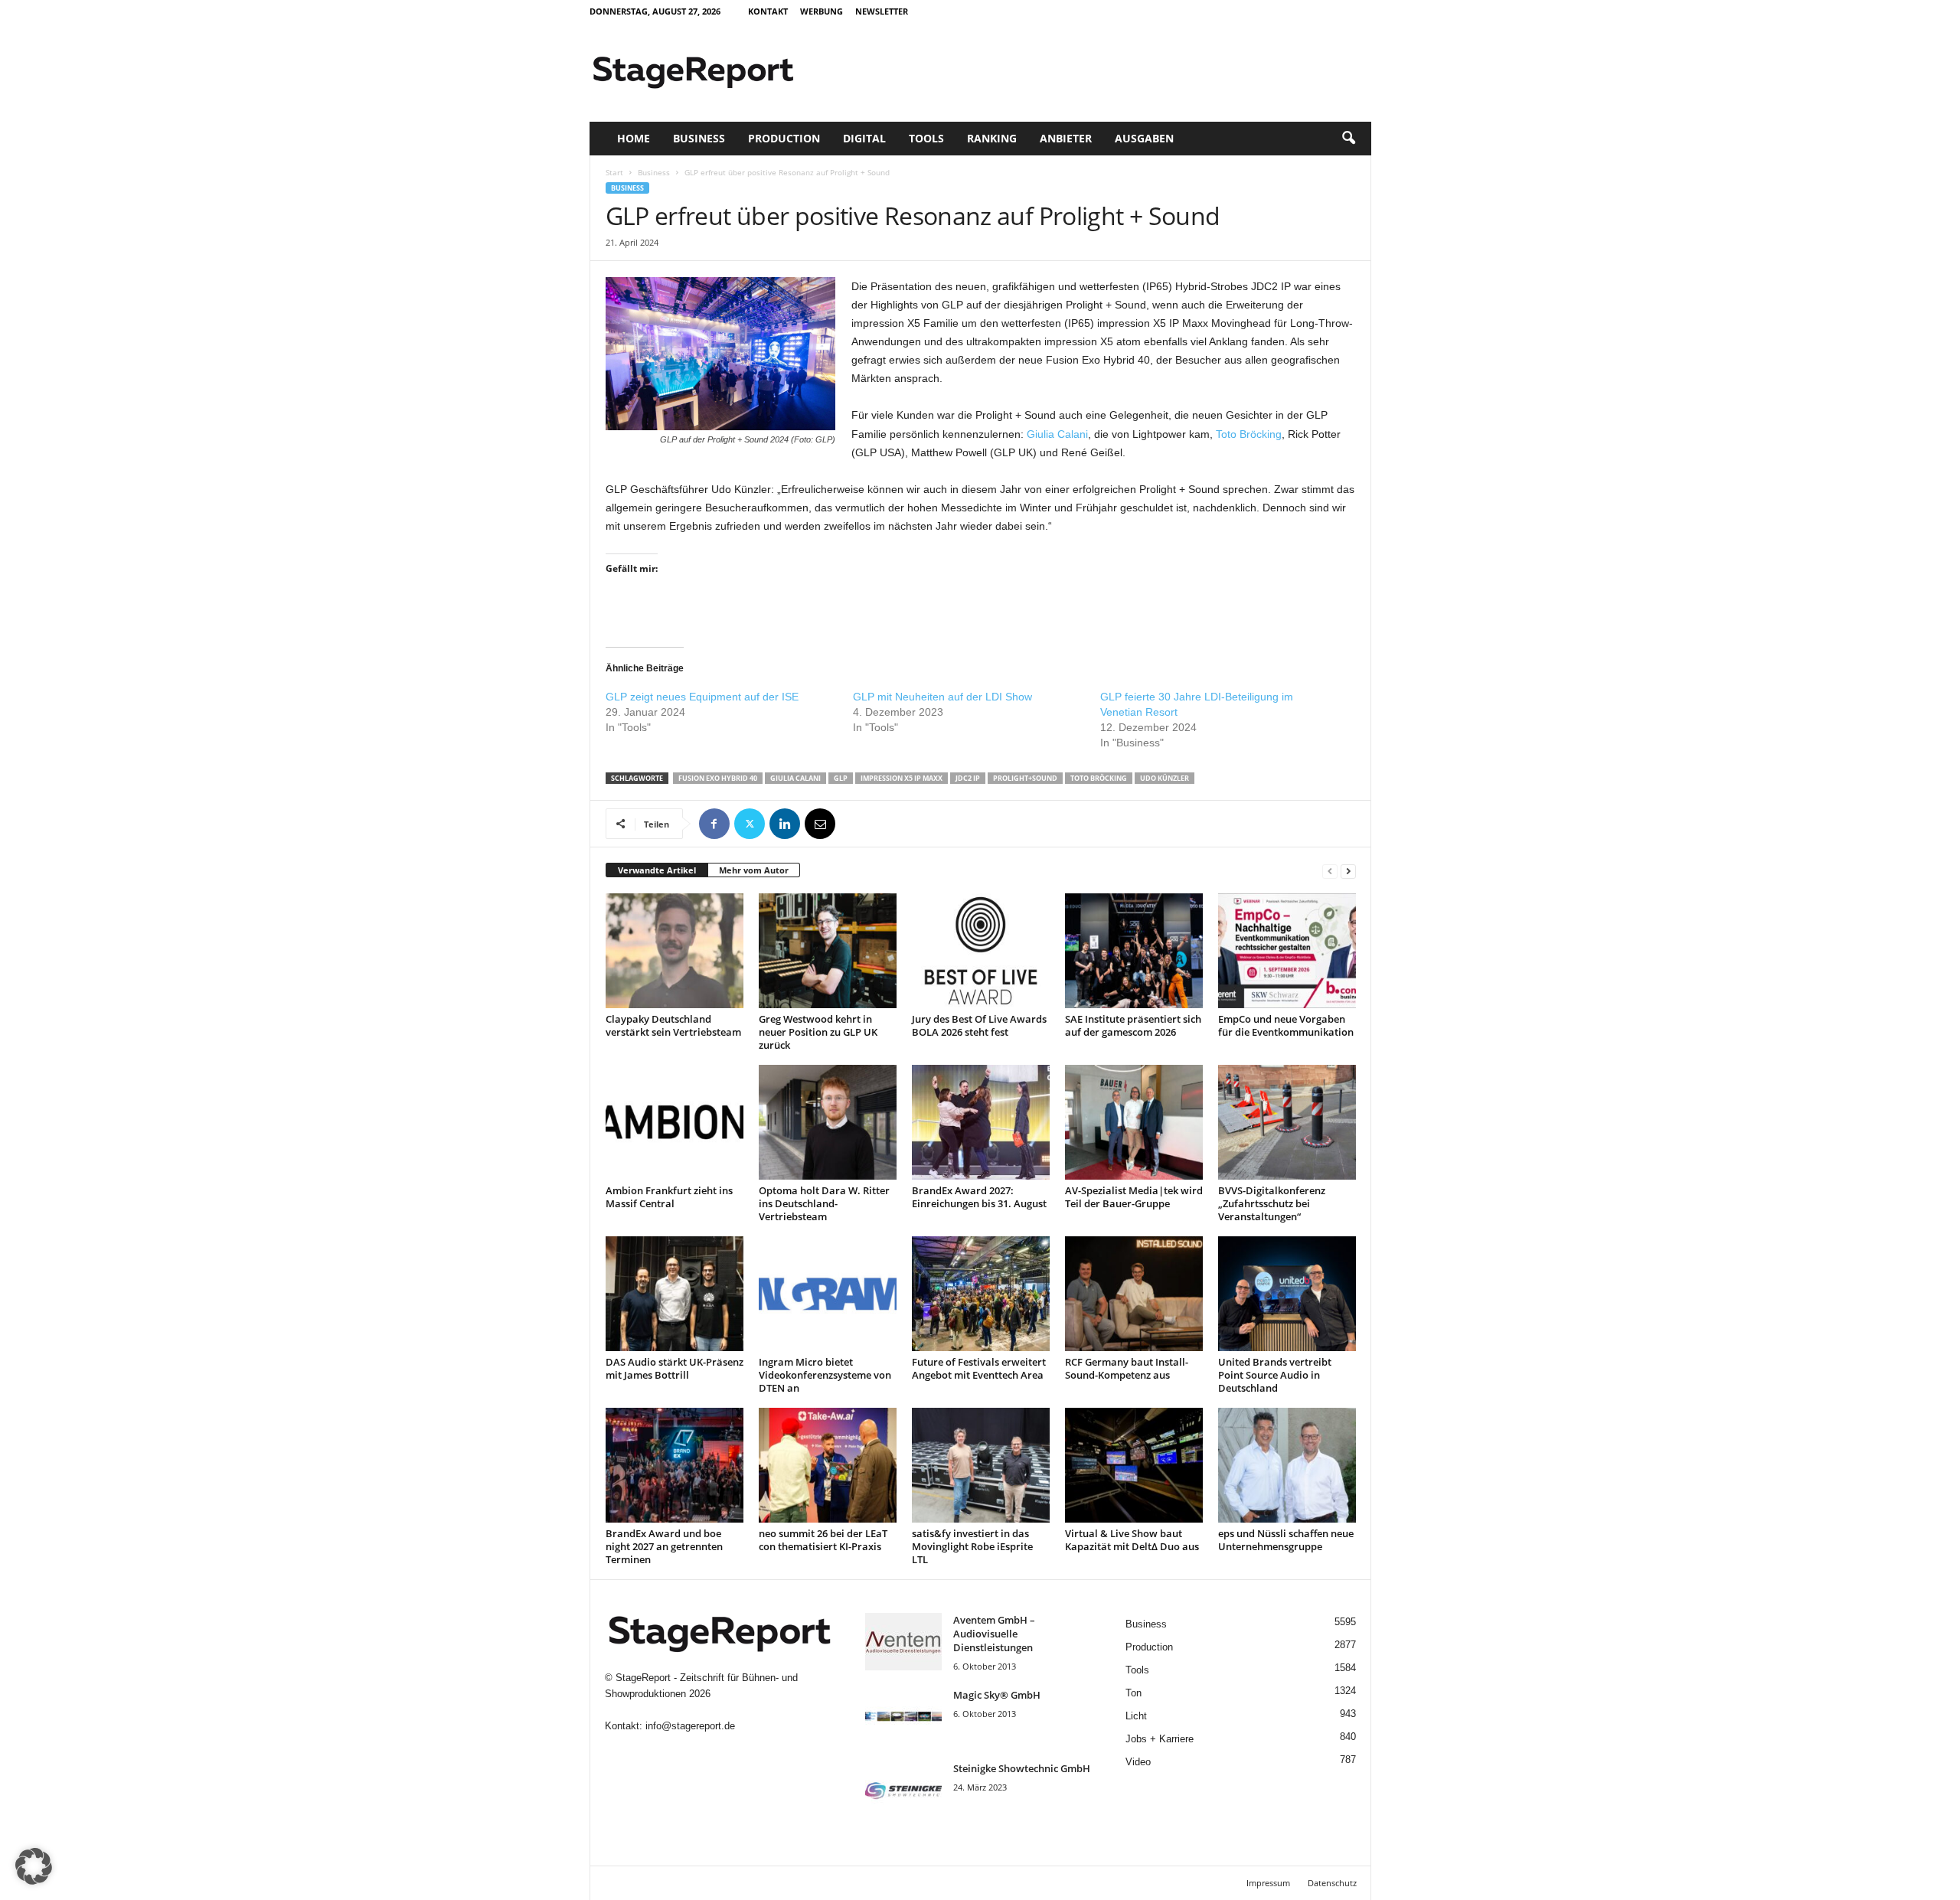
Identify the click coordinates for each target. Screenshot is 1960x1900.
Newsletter (882, 11)
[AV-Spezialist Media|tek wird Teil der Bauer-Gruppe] (1134, 1122)
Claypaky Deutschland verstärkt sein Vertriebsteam (673, 1025)
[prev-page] (1330, 871)
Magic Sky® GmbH (997, 1695)
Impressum (1268, 1883)
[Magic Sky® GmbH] (903, 1717)
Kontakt (768, 11)
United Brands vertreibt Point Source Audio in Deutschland (1275, 1375)
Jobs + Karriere (1160, 1739)
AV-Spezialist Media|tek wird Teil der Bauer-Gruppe (1134, 1197)
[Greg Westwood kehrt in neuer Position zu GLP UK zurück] (828, 951)
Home (634, 138)
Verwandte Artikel (657, 870)
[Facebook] (714, 824)
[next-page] (1348, 871)
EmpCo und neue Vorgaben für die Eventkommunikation (1286, 1025)
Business (699, 138)
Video (1138, 1762)
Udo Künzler (1165, 778)
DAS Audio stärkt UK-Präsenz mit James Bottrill (675, 1368)
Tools (926, 138)
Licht (1136, 1716)
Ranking (992, 138)
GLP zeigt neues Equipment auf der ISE (702, 697)
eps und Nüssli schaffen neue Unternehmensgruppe (1286, 1540)
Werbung (822, 11)
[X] (750, 824)
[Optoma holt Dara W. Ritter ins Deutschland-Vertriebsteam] (828, 1122)
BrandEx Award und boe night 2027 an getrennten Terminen (664, 1546)
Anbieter (1066, 138)
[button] (1348, 139)
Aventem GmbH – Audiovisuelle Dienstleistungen (994, 1634)
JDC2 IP (968, 778)
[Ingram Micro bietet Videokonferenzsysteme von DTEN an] (828, 1294)
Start (614, 172)
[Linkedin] (785, 824)
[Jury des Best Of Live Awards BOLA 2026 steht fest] (981, 951)
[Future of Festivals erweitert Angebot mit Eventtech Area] (981, 1294)
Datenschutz (1332, 1883)
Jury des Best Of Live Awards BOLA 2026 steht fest (979, 1025)
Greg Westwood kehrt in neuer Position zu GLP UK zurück (818, 1032)
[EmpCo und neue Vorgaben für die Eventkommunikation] (1287, 951)
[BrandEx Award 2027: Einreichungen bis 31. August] (981, 1122)
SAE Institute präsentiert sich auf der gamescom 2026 (1133, 1025)
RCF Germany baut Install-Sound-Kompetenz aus (1127, 1368)
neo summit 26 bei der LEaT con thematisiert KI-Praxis (823, 1540)
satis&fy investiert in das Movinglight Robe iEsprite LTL (972, 1546)
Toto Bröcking (1249, 434)
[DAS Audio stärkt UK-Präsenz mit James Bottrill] (675, 1294)
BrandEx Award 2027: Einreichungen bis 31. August (979, 1197)
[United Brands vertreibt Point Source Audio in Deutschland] (1287, 1294)
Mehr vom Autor (754, 870)
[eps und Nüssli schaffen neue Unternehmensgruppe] (1287, 1465)
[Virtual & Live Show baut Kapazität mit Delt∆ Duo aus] (1134, 1465)
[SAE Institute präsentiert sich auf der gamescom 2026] (1134, 951)
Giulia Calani (1057, 434)
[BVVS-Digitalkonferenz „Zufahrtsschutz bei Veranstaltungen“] (1287, 1122)
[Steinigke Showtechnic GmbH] (903, 1790)
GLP (841, 778)
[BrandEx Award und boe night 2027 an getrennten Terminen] (675, 1465)
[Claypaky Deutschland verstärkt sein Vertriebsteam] (675, 951)
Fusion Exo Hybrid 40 (718, 778)
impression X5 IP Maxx (902, 778)
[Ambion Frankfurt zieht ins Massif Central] (675, 1122)
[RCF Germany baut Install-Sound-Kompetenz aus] (1134, 1294)
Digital (864, 138)
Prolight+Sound (1025, 778)
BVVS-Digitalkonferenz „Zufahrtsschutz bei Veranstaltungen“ (1272, 1203)
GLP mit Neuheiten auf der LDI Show (942, 697)
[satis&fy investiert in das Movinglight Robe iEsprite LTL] (981, 1465)
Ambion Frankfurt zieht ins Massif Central (669, 1197)
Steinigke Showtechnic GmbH (1022, 1768)
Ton (1134, 1693)
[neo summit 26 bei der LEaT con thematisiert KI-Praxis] (828, 1465)
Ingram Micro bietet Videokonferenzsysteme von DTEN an (825, 1375)
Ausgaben (1144, 138)
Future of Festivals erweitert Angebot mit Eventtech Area (979, 1368)
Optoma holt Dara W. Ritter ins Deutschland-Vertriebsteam (824, 1203)
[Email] (820, 824)
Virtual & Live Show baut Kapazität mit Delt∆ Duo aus (1132, 1540)
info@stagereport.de (690, 1726)
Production (784, 138)
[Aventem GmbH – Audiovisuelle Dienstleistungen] (903, 1642)
